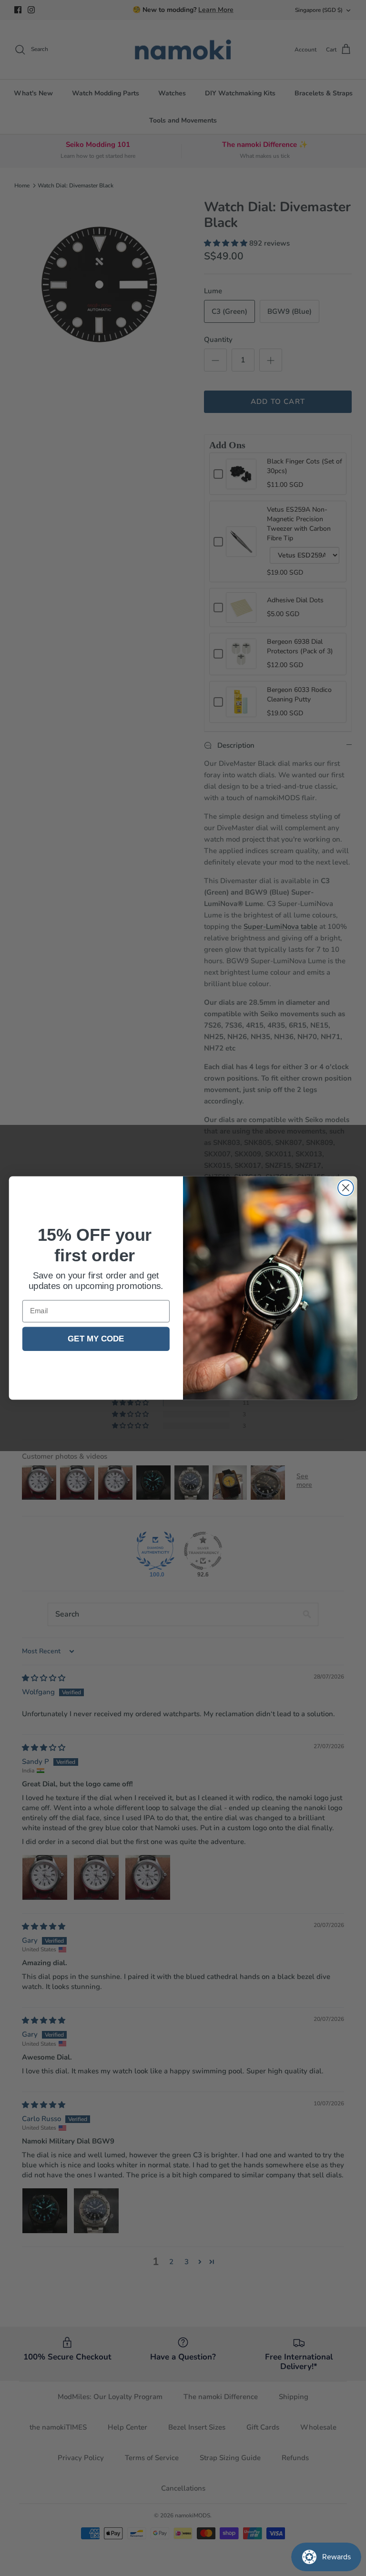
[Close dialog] (346, 1188)
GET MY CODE (96, 1339)
